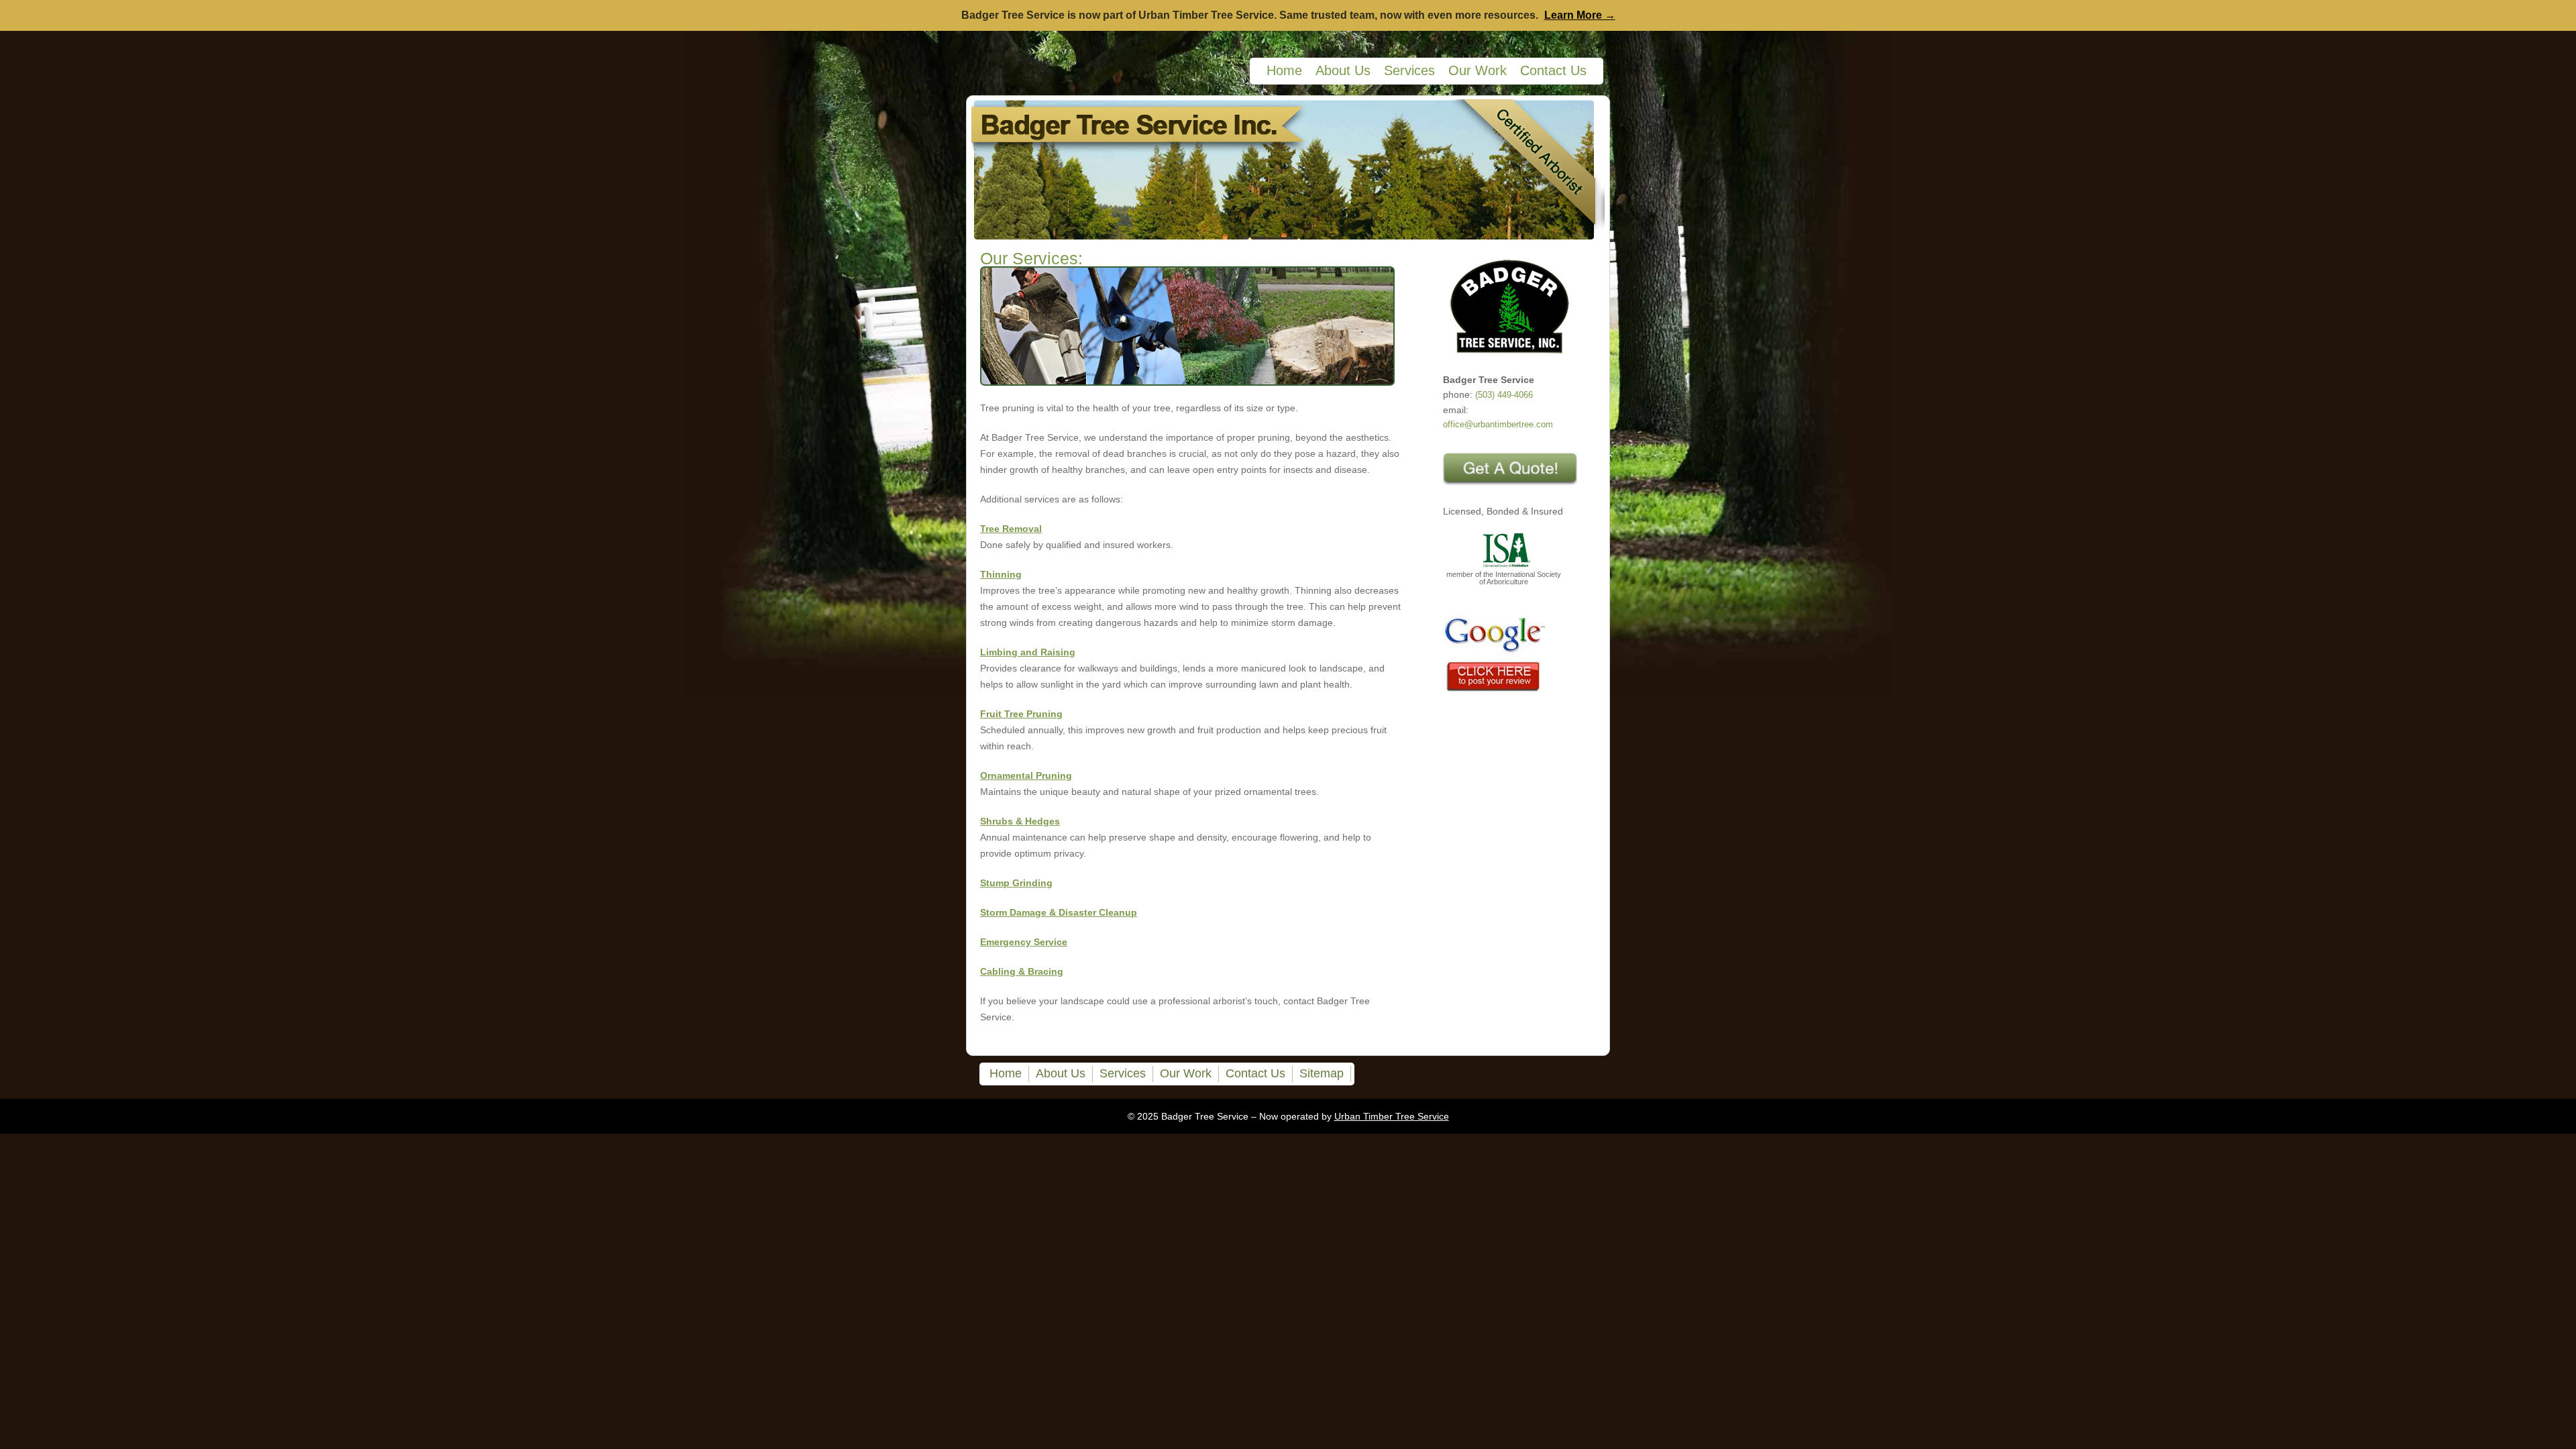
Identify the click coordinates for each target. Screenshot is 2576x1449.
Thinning (1001, 574)
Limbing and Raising (1028, 652)
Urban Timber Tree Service (1392, 1116)
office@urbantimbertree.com (1498, 425)
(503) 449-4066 (1504, 395)
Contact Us (1553, 70)
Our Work (1478, 70)
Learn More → (1580, 15)
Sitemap (1322, 1073)
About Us (1343, 70)
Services (1409, 70)
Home (1284, 70)
